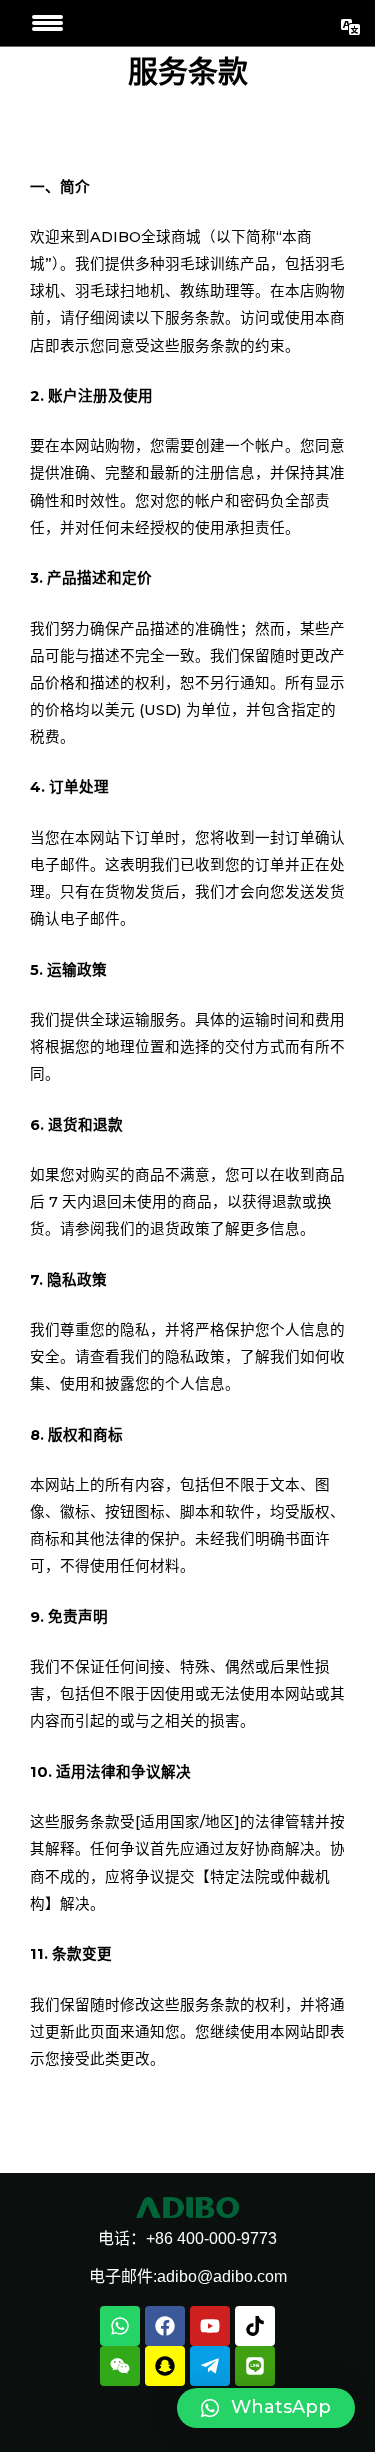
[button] (266, 2408)
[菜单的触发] (47, 23)
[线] (255, 2366)
